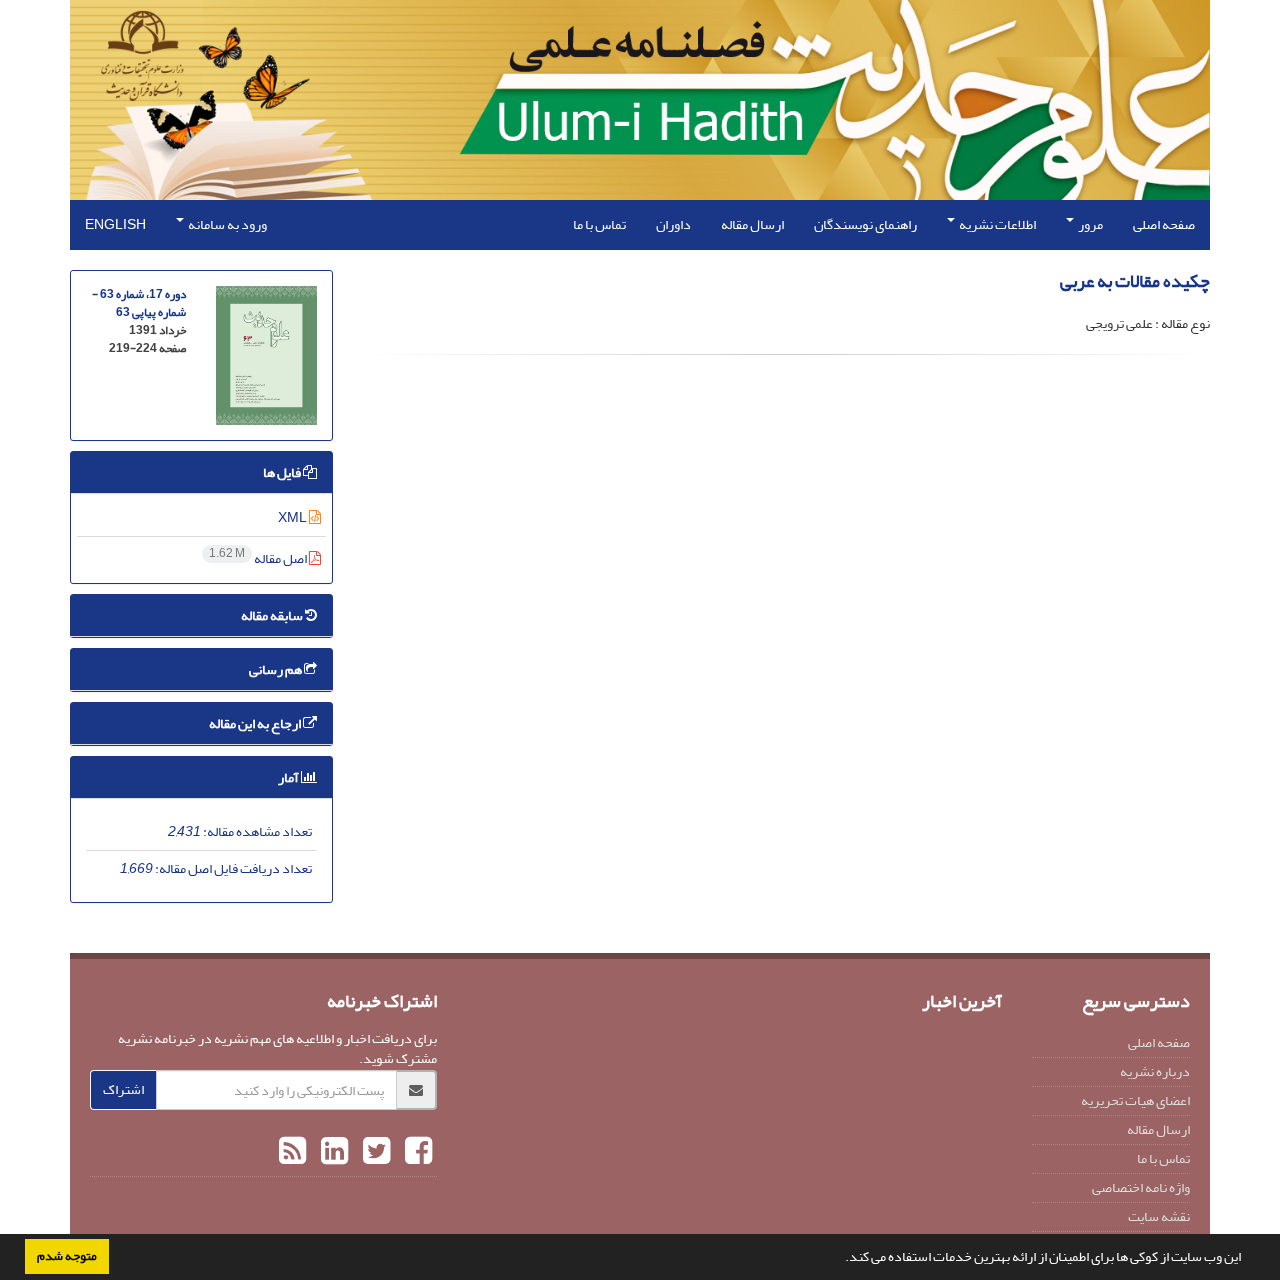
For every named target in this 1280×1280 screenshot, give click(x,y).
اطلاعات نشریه (996, 224)
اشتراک (123, 1089)
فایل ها (283, 472)
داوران (673, 224)
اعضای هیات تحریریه (1135, 1100)
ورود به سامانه (226, 224)
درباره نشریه (1155, 1071)
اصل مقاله (259, 558)
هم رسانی (276, 669)
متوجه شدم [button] (67, 1256)
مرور (1089, 224)
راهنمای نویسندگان (865, 224)
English (115, 224)
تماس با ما (599, 224)
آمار (289, 777)
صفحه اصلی (1164, 224)
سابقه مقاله (273, 615)
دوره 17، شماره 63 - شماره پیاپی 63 (139, 303)
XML (293, 517)
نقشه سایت (1159, 1216)
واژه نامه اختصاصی (1141, 1187)
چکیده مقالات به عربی (1135, 281)
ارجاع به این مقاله (256, 723)
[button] (840, 1259)
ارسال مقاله (752, 224)
